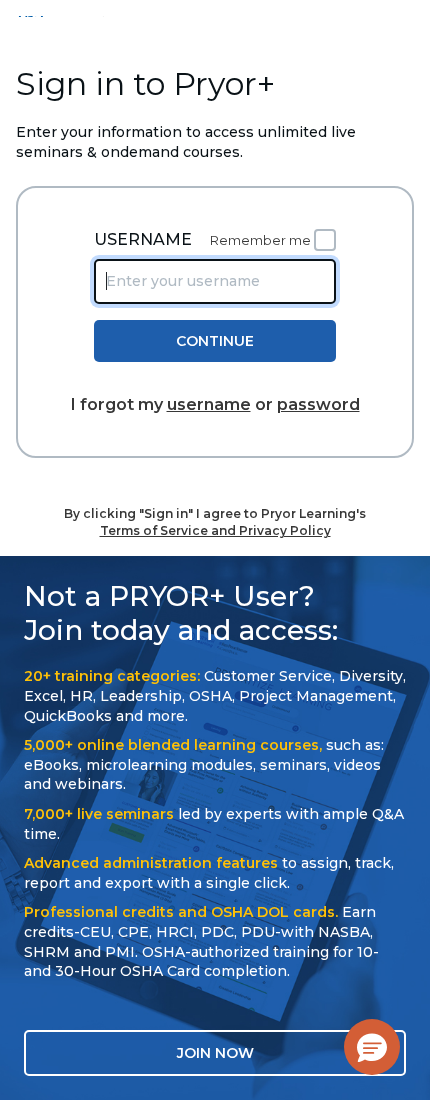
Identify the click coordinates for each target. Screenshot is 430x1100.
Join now (215, 1053)
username (209, 404)
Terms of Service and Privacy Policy (215, 530)
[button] (372, 1047)
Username (143, 240)
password (318, 404)
